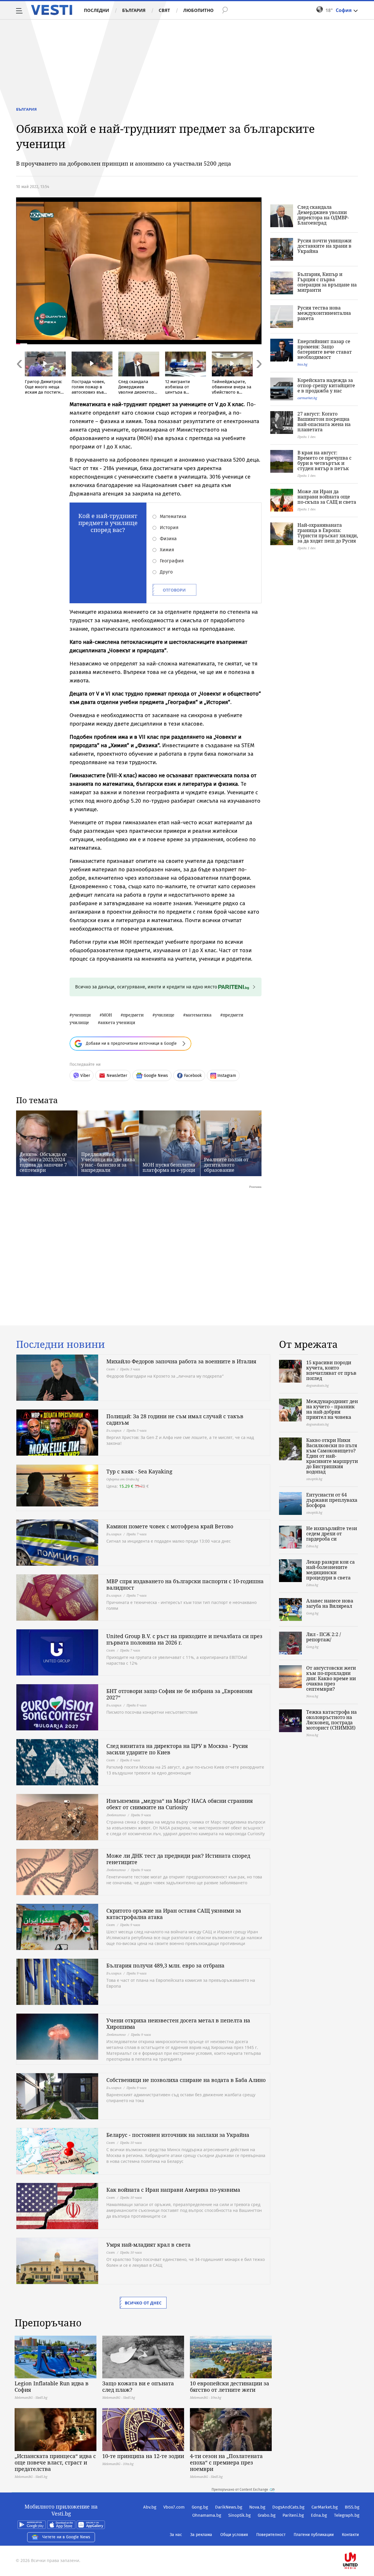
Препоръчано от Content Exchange (240, 2490)
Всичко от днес (143, 2303)
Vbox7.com (174, 2507)
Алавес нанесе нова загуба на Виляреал (330, 1603)
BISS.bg (352, 2507)
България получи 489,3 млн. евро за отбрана (165, 1965)
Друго (166, 572)
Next (259, 377)
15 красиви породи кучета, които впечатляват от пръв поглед (331, 1370)
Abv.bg (150, 2507)
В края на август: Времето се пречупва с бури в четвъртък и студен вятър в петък (324, 460)
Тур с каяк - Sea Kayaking (139, 1471)
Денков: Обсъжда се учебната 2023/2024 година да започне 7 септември (43, 1162)
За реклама (201, 2535)
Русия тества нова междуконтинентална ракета (324, 313)
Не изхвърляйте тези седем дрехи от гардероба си (332, 1534)
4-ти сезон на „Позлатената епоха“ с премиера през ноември (226, 2462)
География (172, 561)
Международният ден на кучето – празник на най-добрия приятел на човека (332, 1409)
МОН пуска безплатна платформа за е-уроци (169, 1167)
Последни (96, 10)
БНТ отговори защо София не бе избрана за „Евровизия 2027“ (179, 1694)
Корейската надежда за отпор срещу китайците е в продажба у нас (326, 385)
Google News (156, 1076)
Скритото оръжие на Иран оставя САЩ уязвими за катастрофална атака (174, 1914)
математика (199, 1015)
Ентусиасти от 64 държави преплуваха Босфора (332, 1500)
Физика (168, 539)
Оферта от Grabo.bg (123, 1479)
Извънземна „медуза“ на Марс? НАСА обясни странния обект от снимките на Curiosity (180, 1804)
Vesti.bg (52, 10)
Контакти (350, 2535)
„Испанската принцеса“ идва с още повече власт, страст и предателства (55, 2462)
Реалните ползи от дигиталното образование (226, 1165)
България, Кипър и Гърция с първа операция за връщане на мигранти (327, 282)
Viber (85, 1076)
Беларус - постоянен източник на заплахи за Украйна (178, 2135)
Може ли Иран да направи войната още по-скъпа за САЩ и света (327, 497)
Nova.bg (257, 2507)
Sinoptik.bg (239, 2515)
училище (165, 1015)
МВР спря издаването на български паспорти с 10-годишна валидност (185, 1584)
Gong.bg (200, 2507)
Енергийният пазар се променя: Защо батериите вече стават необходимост (325, 349)
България (134, 10)
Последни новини (60, 1344)
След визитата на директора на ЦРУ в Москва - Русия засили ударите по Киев (177, 1749)
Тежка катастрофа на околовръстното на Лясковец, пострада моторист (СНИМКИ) (331, 1720)
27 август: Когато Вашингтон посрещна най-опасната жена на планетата (324, 422)
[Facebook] (359, 2542)
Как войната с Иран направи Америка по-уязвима (173, 2190)
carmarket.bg (307, 398)
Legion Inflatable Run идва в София (52, 2386)
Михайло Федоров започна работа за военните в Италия (181, 1361)
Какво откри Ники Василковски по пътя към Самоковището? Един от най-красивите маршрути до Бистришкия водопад (332, 1456)
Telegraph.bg (347, 2515)
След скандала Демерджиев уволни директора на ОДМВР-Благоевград (323, 215)
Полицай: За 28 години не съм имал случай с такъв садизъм (175, 1419)
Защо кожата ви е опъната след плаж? (138, 2386)
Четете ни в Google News (66, 2537)
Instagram (227, 1076)
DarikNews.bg (229, 2507)
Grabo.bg (267, 2515)
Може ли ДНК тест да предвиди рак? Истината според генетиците (178, 1859)
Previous (19, 377)
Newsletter (117, 1076)
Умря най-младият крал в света (148, 2245)
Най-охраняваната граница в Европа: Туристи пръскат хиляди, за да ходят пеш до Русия (328, 533)
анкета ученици (118, 1022)
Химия (167, 550)
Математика (173, 516)
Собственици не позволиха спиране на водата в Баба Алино (186, 2080)
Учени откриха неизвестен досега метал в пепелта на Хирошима (178, 2024)
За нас (176, 2535)
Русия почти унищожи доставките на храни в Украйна (324, 246)
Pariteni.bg (293, 2515)
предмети (133, 1015)
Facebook (193, 1076)
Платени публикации (314, 2535)
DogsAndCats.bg (288, 2507)
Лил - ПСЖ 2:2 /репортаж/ (324, 1637)
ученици (81, 1015)
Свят (164, 10)
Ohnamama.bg (207, 2515)
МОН (107, 1015)
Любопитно (198, 10)
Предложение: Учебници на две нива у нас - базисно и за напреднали (108, 1162)
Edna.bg (319, 2515)
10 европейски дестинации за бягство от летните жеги (230, 2386)
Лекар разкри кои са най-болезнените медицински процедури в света (330, 1570)
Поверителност (271, 2535)
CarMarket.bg (325, 2507)
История (169, 527)
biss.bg (302, 364)
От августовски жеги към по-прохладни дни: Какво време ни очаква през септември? (331, 1678)
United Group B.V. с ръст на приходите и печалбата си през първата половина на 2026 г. (184, 1639)
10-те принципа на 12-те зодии (143, 2456)
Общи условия (234, 2535)
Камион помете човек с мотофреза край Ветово (170, 1526)
